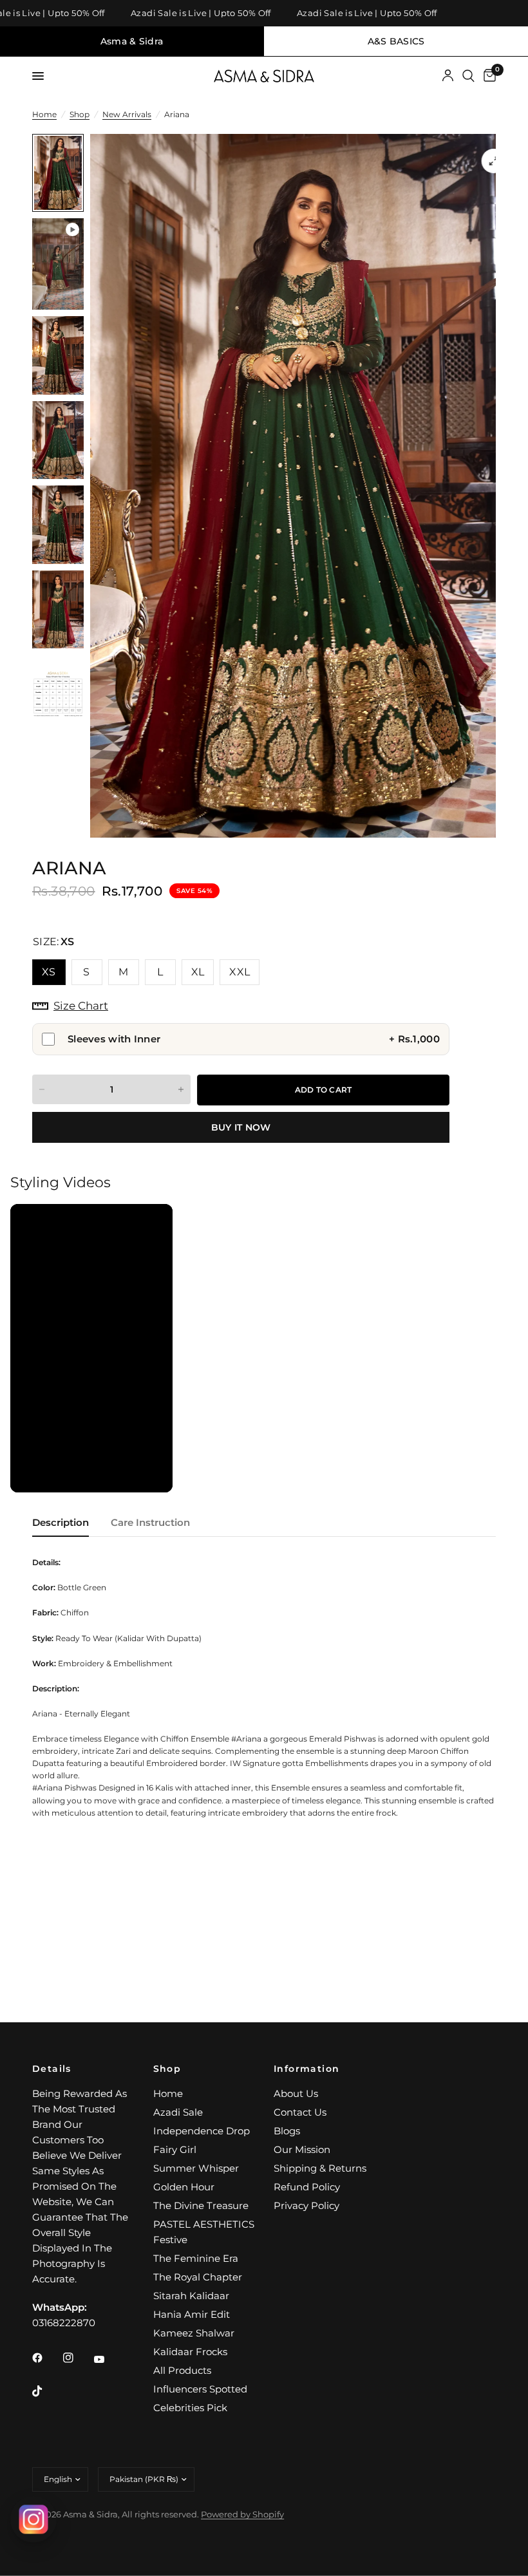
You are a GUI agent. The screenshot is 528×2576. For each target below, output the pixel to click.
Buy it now (241, 1127)
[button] (91, 1348)
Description (61, 1522)
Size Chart (81, 1006)
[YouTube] (108, 2360)
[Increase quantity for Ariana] (181, 1089)
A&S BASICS (396, 41)
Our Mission (302, 2149)
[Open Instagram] (33, 2519)
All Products (182, 2370)
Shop (80, 114)
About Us (296, 2093)
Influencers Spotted (200, 2389)
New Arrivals (127, 114)
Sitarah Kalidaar (191, 2296)
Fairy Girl (175, 2149)
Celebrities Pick (190, 2408)
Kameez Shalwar (194, 2333)
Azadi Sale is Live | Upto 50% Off (178, 13)
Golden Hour (184, 2187)
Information (306, 2069)
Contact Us (300, 2112)
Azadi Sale (178, 2112)
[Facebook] (46, 2358)
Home (44, 114)
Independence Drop (202, 2131)
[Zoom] (494, 161)
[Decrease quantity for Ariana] (42, 1089)
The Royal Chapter (198, 2277)
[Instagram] (77, 2358)
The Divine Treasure (201, 2205)
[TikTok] (46, 2391)
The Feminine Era (196, 2258)
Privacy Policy (306, 2205)
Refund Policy (307, 2187)
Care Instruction (150, 1522)
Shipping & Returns (320, 2168)
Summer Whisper (196, 2168)
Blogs (287, 2131)
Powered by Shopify (242, 2514)
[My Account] (448, 76)
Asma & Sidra (132, 41)
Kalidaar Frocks (190, 2352)
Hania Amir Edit (192, 2314)
